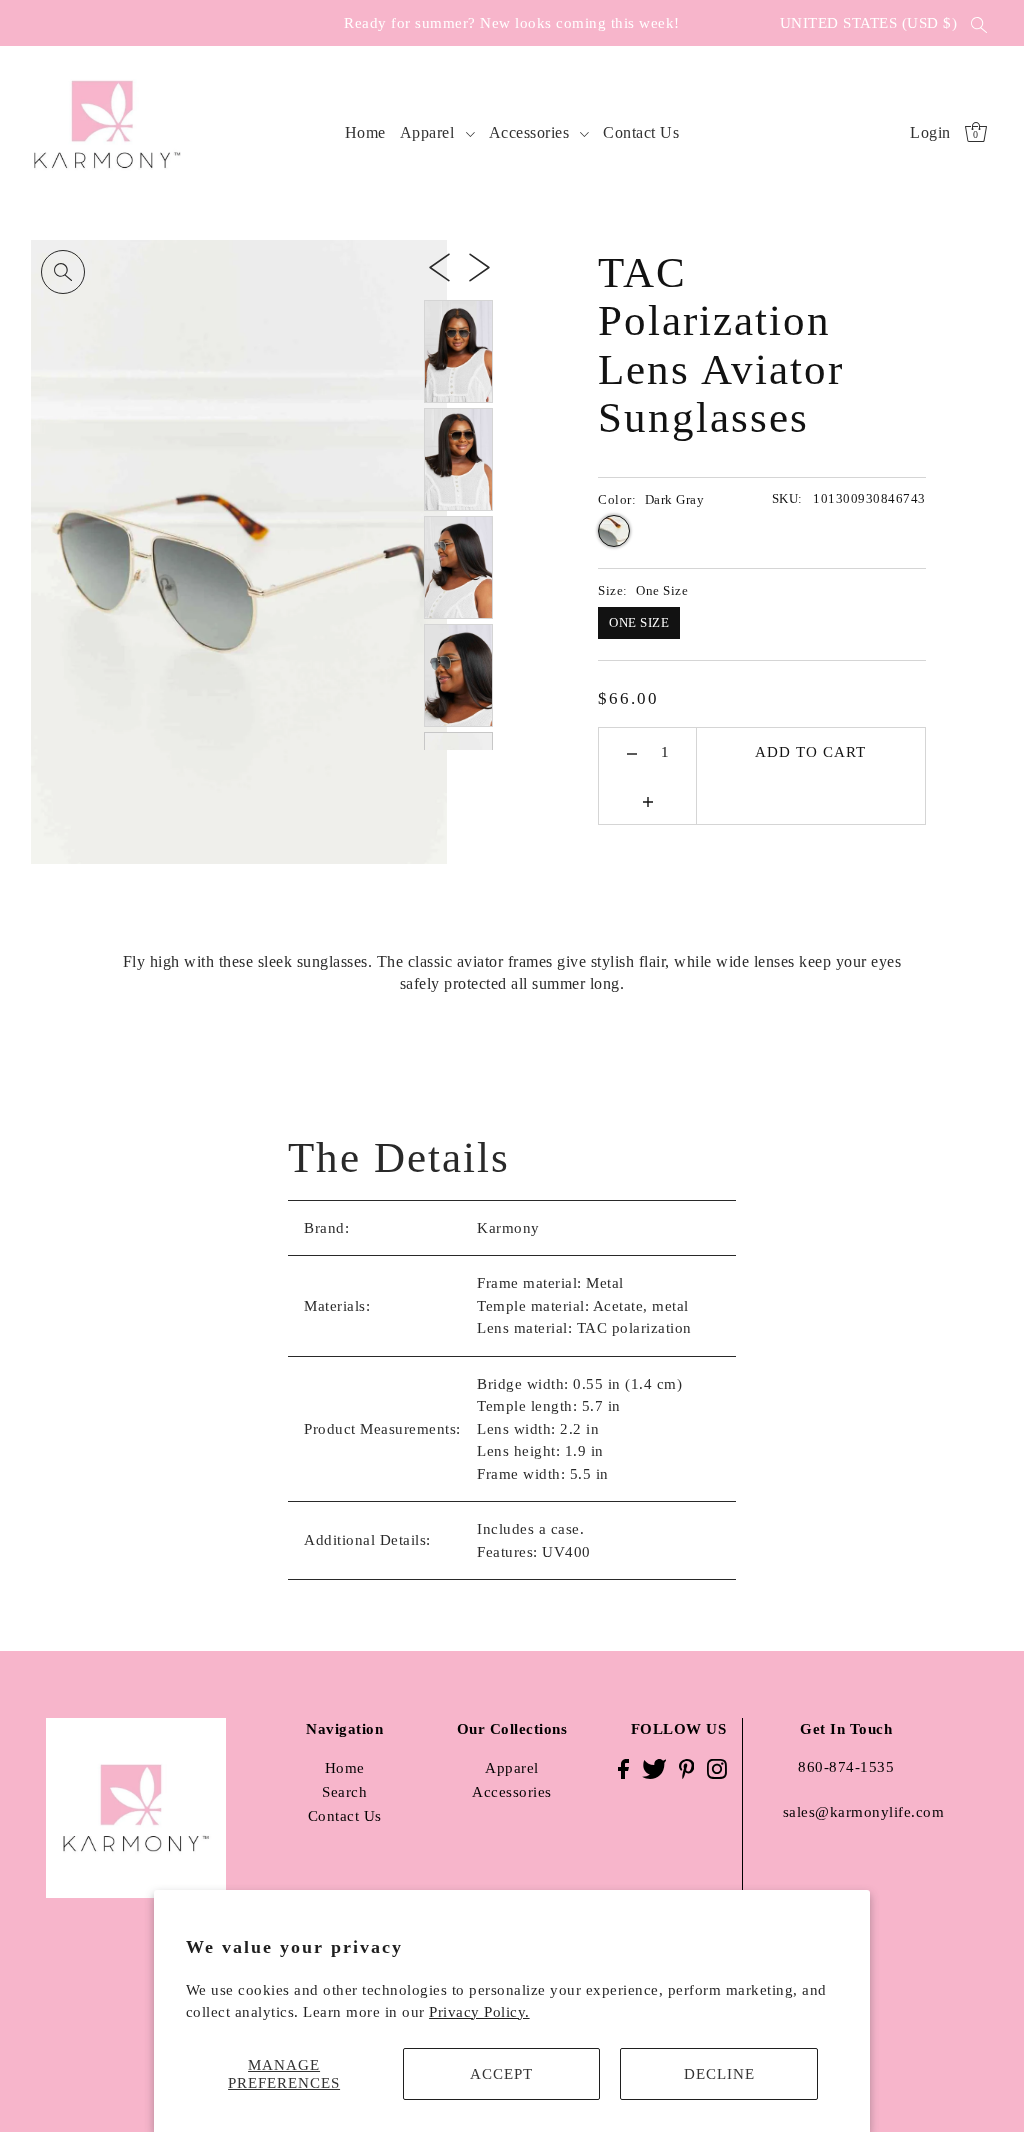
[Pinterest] (687, 1767)
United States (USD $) (869, 23)
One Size (639, 622)
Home (345, 1768)
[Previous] (439, 266)
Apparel (512, 1768)
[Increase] (647, 800)
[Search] (979, 23)
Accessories (512, 1792)
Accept (501, 2074)
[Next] (479, 266)
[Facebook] (623, 1767)
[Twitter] (654, 1767)
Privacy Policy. (479, 2012)
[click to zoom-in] (63, 272)
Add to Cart (810, 752)
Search (344, 1792)
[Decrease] (632, 752)
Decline (719, 2074)
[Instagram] (717, 1767)
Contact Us (345, 1816)
